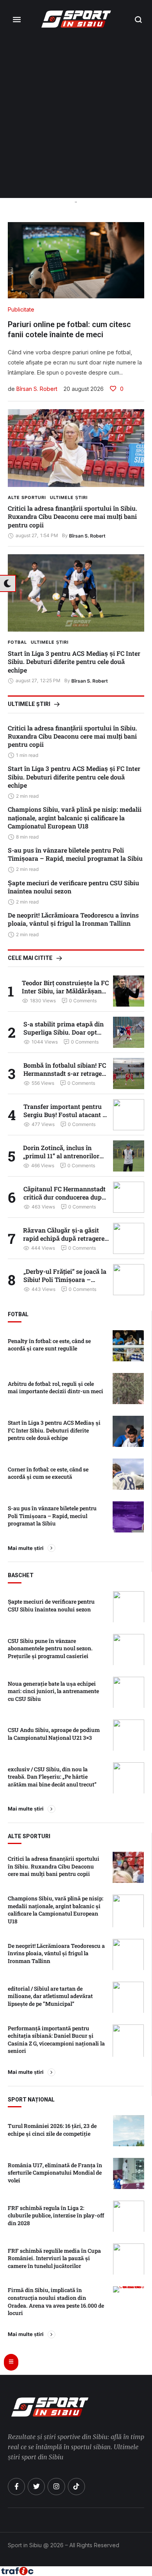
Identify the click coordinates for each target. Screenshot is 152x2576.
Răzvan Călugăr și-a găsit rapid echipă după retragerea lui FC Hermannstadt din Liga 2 (66, 1242)
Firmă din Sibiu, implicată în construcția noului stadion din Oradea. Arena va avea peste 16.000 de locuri (56, 2301)
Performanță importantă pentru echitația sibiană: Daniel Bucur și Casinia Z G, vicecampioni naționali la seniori (56, 2040)
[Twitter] (36, 2487)
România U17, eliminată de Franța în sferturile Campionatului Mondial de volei (55, 2173)
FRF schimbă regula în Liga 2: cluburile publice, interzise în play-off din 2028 (56, 2215)
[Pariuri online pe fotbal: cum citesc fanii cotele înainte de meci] (76, 260)
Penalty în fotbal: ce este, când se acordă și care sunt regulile (49, 1345)
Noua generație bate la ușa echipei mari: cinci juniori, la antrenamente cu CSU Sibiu (53, 1691)
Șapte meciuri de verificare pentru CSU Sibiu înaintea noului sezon (73, 887)
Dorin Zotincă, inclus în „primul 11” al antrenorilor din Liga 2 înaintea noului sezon (61, 1160)
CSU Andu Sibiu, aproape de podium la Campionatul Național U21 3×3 (54, 1734)
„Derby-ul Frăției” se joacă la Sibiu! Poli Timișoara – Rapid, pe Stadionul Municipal (65, 1284)
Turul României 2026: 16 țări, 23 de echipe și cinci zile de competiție (52, 2130)
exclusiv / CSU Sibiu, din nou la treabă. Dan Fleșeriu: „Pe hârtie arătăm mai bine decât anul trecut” (52, 1777)
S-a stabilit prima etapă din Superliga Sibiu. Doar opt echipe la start (64, 1032)
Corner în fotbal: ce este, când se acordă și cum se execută (48, 1473)
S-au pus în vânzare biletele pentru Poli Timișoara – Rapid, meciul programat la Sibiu (75, 854)
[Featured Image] (76, 448)
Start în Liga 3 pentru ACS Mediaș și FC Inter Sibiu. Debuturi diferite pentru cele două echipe (74, 662)
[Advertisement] (76, 118)
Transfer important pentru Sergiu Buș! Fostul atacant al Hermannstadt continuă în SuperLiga (66, 1119)
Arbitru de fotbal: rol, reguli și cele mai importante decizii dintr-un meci (56, 1388)
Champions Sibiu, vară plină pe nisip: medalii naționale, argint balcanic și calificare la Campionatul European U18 (75, 818)
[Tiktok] (76, 2487)
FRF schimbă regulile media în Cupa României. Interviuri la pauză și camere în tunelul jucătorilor (54, 2258)
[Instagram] (56, 2487)
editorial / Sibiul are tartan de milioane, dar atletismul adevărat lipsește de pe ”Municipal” (50, 1996)
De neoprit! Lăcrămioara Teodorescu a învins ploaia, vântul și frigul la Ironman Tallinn (73, 919)
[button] (139, 19)
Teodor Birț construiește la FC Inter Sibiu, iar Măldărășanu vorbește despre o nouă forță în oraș (65, 995)
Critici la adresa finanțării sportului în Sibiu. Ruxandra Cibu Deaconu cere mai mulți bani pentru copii (72, 517)
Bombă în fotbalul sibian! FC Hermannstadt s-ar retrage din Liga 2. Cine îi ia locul (65, 1073)
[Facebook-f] (16, 2487)
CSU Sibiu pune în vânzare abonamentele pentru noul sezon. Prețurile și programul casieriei (50, 1648)
